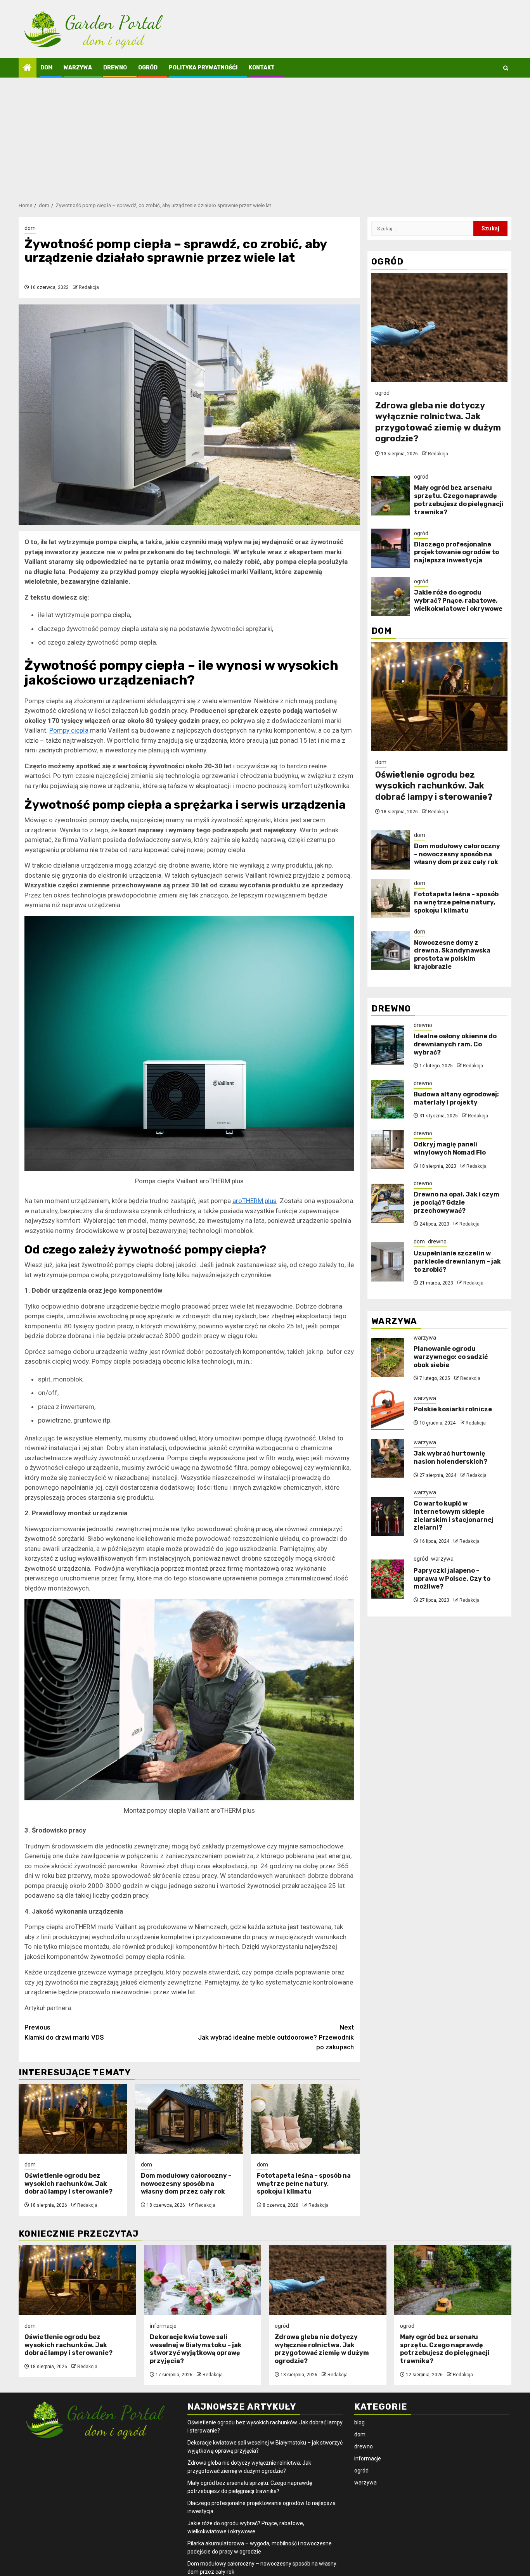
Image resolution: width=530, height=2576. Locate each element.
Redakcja (89, 287)
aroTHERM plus (255, 1201)
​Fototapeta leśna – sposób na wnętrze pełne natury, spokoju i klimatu (304, 2184)
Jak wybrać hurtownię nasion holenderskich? (450, 1457)
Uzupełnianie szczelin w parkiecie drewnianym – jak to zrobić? (457, 1261)
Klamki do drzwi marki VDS (64, 2032)
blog (359, 2422)
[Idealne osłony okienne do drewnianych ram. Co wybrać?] (388, 1045)
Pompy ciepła (69, 730)
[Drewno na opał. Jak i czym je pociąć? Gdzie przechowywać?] (388, 1203)
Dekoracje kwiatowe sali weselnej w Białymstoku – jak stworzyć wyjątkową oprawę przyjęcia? (196, 2349)
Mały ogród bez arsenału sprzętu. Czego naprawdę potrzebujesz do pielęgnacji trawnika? (459, 500)
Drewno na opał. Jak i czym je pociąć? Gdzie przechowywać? (456, 1202)
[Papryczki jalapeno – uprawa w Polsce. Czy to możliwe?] (388, 1579)
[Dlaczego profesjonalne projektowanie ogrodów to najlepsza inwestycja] (391, 548)
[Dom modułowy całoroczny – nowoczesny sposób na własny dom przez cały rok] (189, 2119)
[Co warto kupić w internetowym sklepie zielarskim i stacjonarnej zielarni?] (388, 1516)
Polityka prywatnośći (203, 68)
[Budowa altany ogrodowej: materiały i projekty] (388, 1099)
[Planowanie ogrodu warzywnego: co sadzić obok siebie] (388, 1357)
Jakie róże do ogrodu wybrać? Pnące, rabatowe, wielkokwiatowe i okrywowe (458, 600)
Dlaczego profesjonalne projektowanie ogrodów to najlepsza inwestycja (456, 552)
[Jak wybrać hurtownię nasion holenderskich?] (388, 1458)
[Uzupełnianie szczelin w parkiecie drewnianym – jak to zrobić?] (388, 1262)
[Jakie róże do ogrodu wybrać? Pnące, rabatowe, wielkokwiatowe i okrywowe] (391, 596)
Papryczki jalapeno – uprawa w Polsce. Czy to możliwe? (452, 1578)
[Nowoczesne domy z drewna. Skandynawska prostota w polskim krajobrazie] (391, 950)
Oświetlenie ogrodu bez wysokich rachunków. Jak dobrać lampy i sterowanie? (68, 2184)
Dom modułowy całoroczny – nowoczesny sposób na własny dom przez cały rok (186, 2184)
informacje (163, 2326)
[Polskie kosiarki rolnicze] (388, 1410)
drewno (115, 68)
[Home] (28, 68)
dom (46, 68)
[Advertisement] (265, 136)
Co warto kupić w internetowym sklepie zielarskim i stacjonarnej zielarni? (454, 1515)
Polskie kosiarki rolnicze (453, 1409)
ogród (148, 68)
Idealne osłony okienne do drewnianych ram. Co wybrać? (455, 1044)
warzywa (78, 68)
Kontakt (262, 68)
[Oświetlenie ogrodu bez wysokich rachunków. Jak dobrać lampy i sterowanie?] (73, 2119)
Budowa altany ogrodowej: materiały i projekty (456, 1098)
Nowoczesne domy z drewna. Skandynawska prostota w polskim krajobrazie (452, 954)
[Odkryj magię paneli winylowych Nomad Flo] (388, 1149)
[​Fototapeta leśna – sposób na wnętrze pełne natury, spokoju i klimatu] (305, 2119)
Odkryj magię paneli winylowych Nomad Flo (450, 1148)
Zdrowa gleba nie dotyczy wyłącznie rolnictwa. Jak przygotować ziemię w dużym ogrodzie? (438, 422)
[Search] (506, 68)
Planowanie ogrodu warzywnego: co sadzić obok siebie (451, 1356)
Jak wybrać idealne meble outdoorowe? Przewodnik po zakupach (276, 2037)
